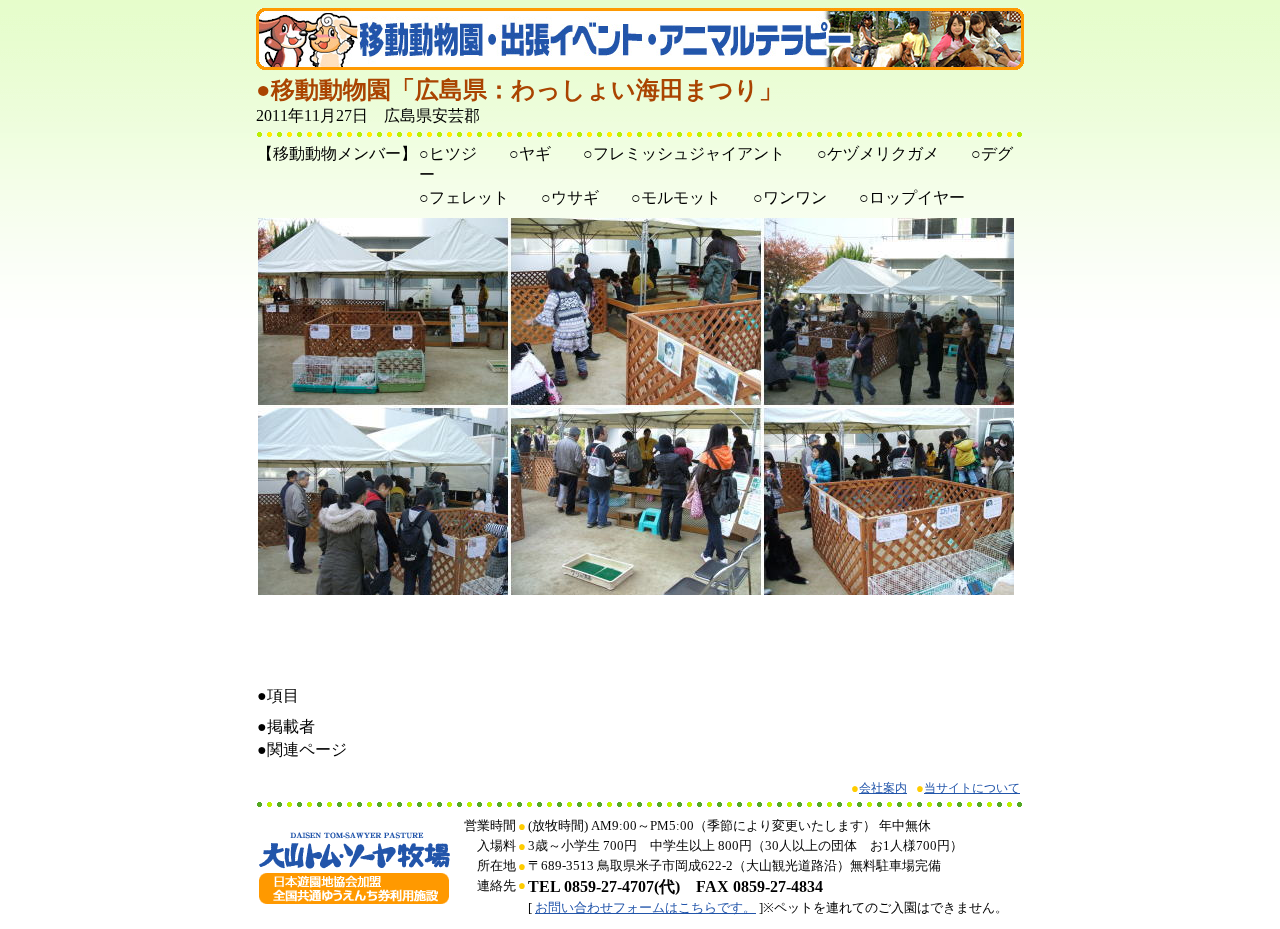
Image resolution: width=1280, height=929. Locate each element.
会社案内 (883, 788)
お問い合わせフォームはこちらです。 (645, 907)
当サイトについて (972, 788)
